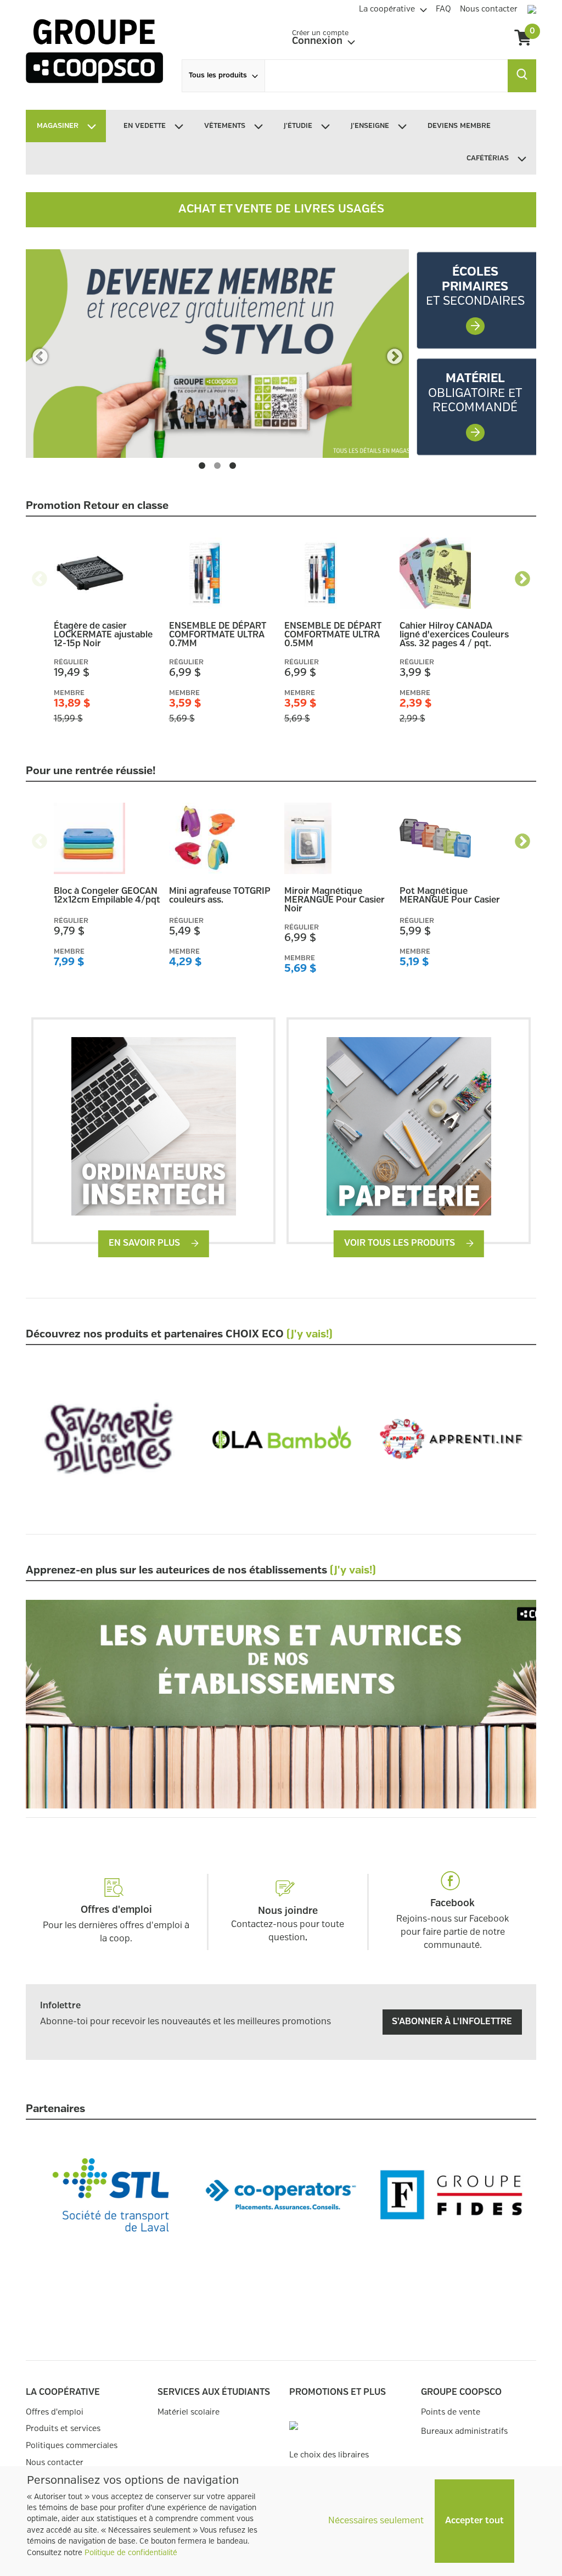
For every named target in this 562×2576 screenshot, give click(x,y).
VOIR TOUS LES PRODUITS (401, 1243)
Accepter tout (474, 2521)
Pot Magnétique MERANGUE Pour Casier (450, 896)
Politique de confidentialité (131, 2553)
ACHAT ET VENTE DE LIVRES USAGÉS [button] (281, 209)
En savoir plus (145, 1243)
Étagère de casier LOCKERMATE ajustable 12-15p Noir (103, 635)
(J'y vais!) (310, 1335)
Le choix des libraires (329, 2455)
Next (394, 354)
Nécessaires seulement (376, 2521)
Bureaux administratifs (464, 2431)
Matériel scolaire (189, 2412)
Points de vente (451, 2412)
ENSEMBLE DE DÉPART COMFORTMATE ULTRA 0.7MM (218, 635)
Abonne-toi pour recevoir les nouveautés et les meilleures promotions (186, 2022)
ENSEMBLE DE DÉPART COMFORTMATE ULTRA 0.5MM (333, 635)
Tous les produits (218, 75)
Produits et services (63, 2429)
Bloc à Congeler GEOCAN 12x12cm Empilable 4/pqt (107, 896)
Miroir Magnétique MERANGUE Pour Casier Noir (335, 900)
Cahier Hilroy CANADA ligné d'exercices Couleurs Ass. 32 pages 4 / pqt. (454, 635)
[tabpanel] (217, 354)
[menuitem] (393, 8)
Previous (40, 354)
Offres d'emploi (55, 2412)
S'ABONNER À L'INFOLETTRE (452, 2022)
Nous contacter (55, 2463)
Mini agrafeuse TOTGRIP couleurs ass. (220, 896)
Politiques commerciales (72, 2446)
